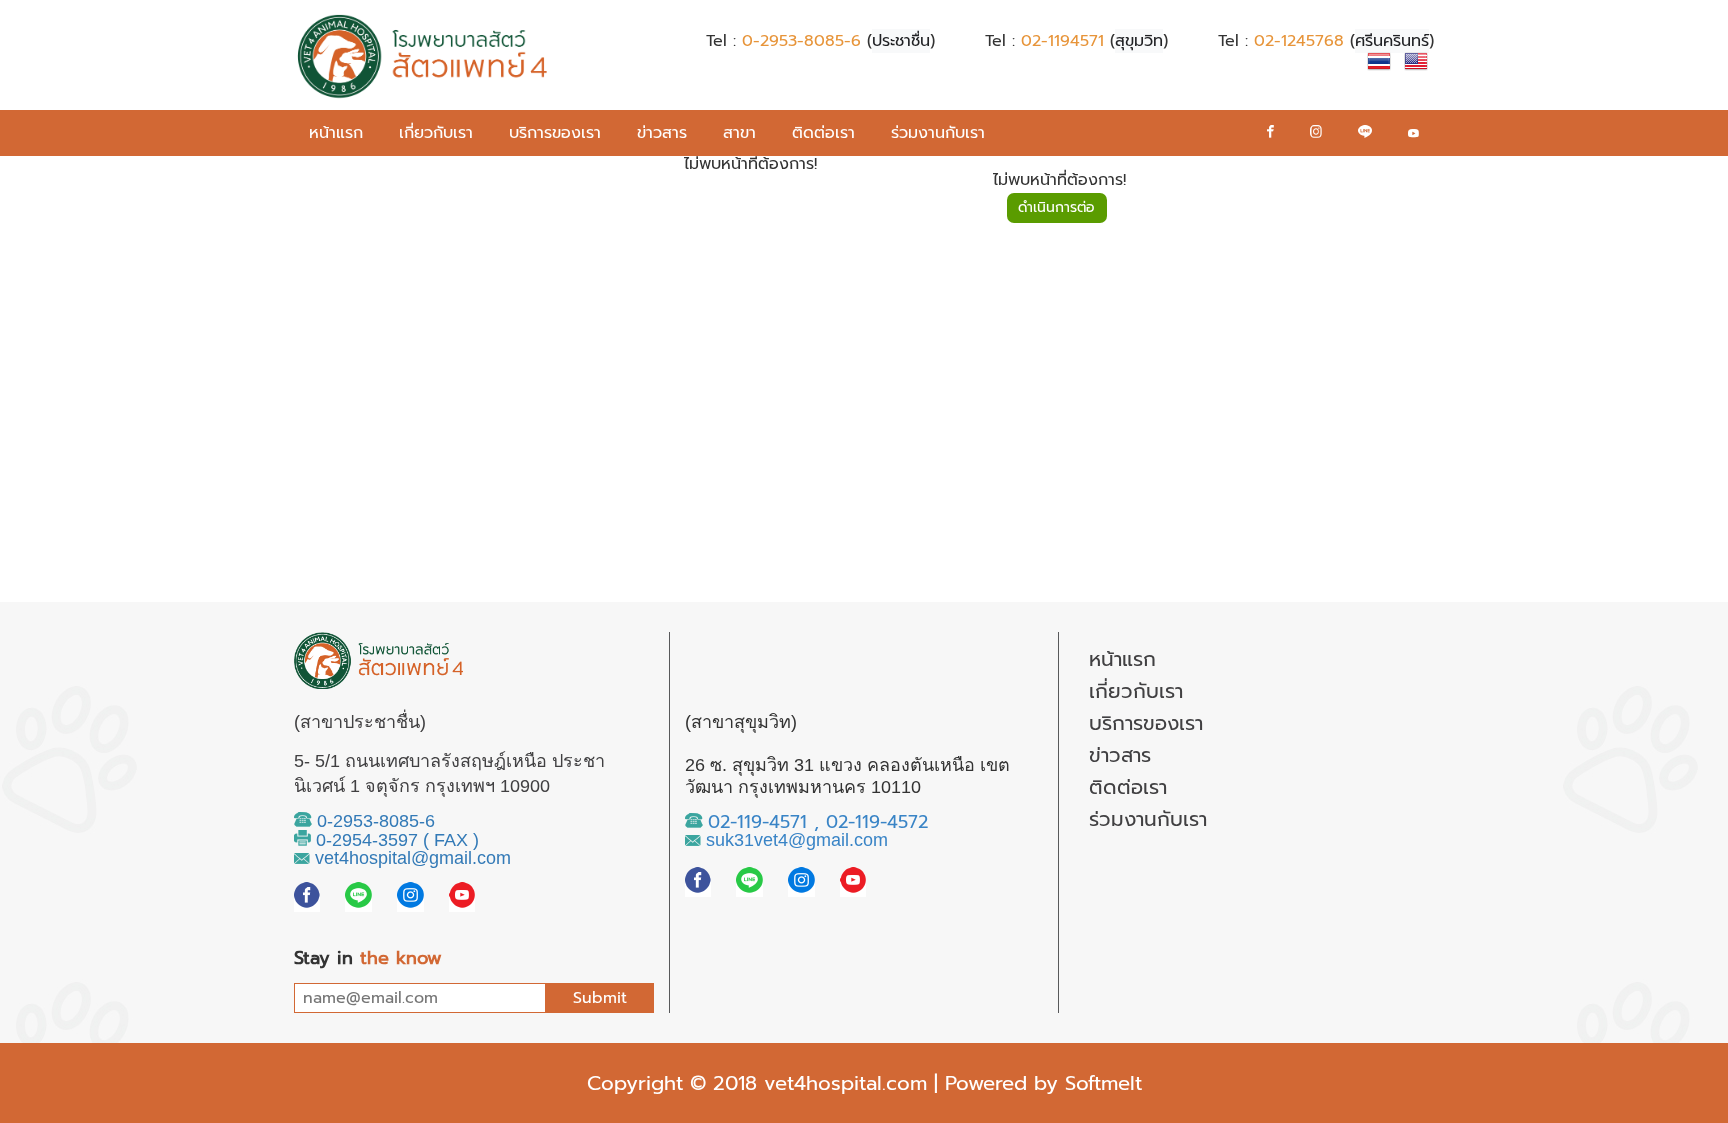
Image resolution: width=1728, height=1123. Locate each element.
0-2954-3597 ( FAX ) (395, 840)
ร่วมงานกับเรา (938, 133)
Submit (600, 998)
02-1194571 (1062, 41)
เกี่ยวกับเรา (436, 133)
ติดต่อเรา (823, 133)
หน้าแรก (336, 133)
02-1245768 (1299, 41)
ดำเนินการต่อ (1056, 207)
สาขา (739, 133)
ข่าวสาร (662, 133)
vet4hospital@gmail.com (410, 858)
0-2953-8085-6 (801, 41)
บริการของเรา (555, 133)
